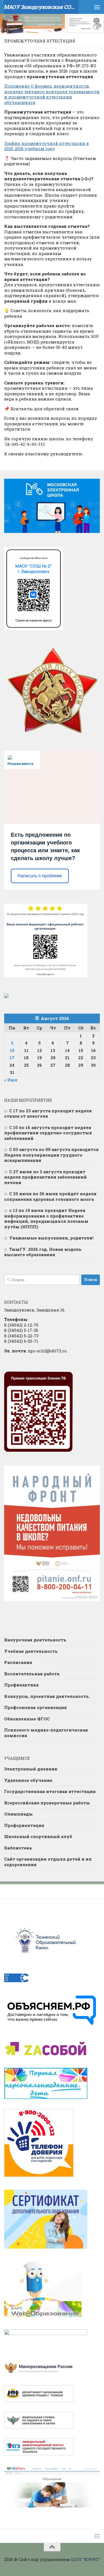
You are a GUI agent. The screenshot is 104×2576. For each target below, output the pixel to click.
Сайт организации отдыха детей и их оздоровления (48, 1862)
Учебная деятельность (31, 1651)
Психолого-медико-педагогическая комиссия (46, 1733)
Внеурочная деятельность (35, 1640)
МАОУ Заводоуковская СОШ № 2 (41, 7)
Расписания (18, 1662)
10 (12, 1050)
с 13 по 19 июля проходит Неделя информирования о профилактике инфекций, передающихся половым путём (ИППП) (46, 1218)
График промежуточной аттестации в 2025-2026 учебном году (46, 146)
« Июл (11, 1080)
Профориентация (24, 1825)
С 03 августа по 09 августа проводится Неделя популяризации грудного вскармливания (51, 1155)
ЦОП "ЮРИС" (85, 2559)
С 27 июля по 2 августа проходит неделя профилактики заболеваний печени (45, 1177)
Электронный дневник (31, 1769)
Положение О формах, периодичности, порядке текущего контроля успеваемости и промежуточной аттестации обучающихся (52, 94)
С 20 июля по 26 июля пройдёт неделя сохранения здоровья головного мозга (50, 1196)
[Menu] (97, 7)
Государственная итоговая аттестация (50, 1791)
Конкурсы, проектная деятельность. (47, 1696)
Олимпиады (18, 1814)
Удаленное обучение (28, 1780)
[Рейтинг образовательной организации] (6, 996)
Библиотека (18, 1848)
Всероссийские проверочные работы (47, 1803)
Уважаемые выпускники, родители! (51, 1238)
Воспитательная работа (32, 1674)
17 (12, 1058)
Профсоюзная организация (35, 1707)
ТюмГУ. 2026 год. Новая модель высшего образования (43, 1252)
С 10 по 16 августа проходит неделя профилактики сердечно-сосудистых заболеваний (48, 1133)
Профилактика (21, 1685)
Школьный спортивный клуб (38, 1836)
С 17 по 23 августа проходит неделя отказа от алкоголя (48, 1113)
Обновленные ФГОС (27, 1719)
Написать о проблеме (40, 876)
